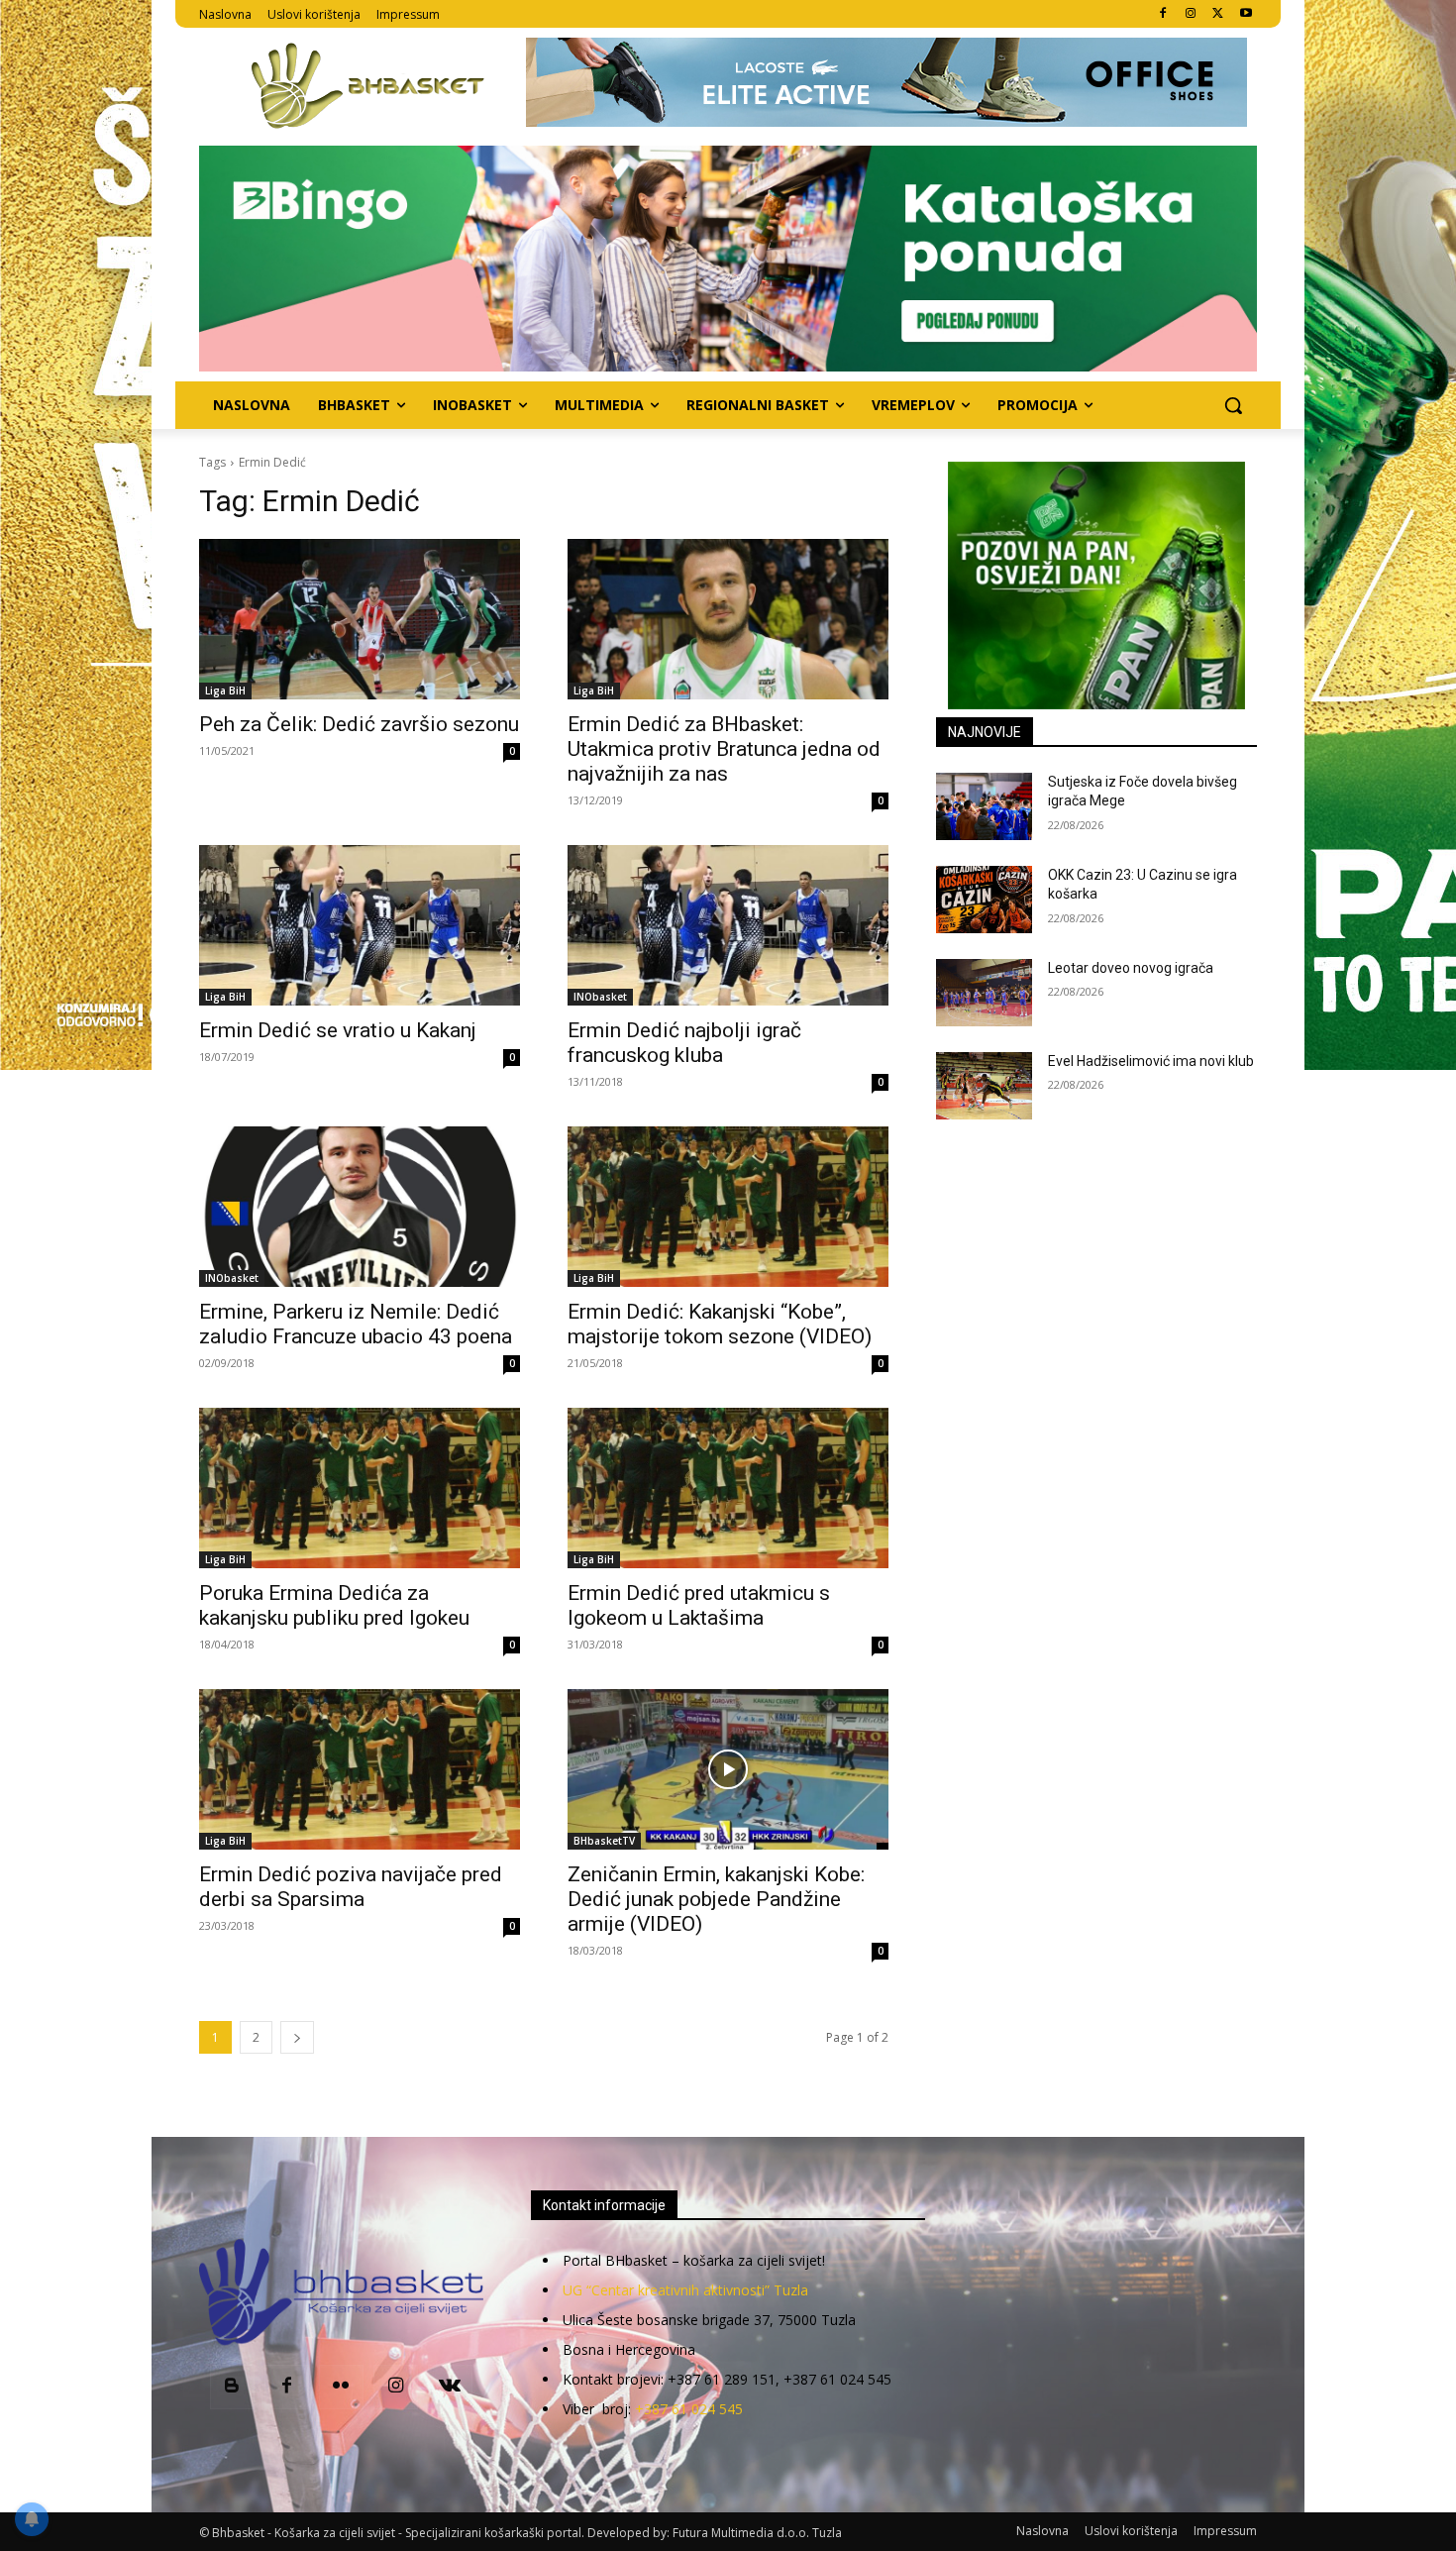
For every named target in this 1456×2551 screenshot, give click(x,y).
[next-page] (297, 2037)
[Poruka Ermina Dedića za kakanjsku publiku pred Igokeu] (360, 1488)
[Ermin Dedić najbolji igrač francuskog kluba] (728, 925)
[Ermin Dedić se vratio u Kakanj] (360, 925)
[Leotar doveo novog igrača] (984, 993)
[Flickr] (341, 2387)
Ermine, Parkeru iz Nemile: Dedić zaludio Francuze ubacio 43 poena (356, 1324)
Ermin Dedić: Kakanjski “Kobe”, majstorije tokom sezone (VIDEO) (720, 1324)
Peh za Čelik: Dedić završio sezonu (359, 724)
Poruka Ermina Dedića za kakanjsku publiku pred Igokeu (334, 1605)
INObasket (600, 997)
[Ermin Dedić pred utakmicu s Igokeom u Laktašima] (728, 1488)
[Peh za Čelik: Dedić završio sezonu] (360, 619)
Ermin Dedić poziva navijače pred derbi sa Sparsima (351, 1887)
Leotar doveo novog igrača (1131, 968)
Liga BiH (225, 691)
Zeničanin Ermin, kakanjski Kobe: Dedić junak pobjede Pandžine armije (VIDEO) (716, 1899)
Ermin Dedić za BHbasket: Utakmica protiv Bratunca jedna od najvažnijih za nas (724, 749)
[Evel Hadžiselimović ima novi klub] (984, 1086)
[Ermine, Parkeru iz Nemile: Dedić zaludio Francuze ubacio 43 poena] (360, 1207)
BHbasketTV (604, 1841)
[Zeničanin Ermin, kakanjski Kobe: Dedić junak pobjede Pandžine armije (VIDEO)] (728, 1769)
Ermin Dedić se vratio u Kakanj (338, 1030)
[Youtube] (1246, 14)
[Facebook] (1163, 14)
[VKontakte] (450, 2387)
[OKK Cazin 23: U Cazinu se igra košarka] (984, 900)
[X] (1218, 14)
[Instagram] (1191, 14)
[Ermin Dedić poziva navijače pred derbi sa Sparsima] (360, 1769)
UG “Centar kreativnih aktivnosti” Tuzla (685, 2290)
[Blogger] (232, 2387)
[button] (1233, 405)
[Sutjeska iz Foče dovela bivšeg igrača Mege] (984, 806)
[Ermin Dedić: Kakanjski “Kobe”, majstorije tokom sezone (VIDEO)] (728, 1207)
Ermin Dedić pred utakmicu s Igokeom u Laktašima (699, 1605)
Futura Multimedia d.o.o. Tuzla (757, 2533)
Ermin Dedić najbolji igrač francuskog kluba (684, 1043)
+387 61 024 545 (689, 2409)
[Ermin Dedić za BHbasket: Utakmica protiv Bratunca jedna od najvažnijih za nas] (728, 619)
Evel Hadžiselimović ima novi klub (1151, 1061)
